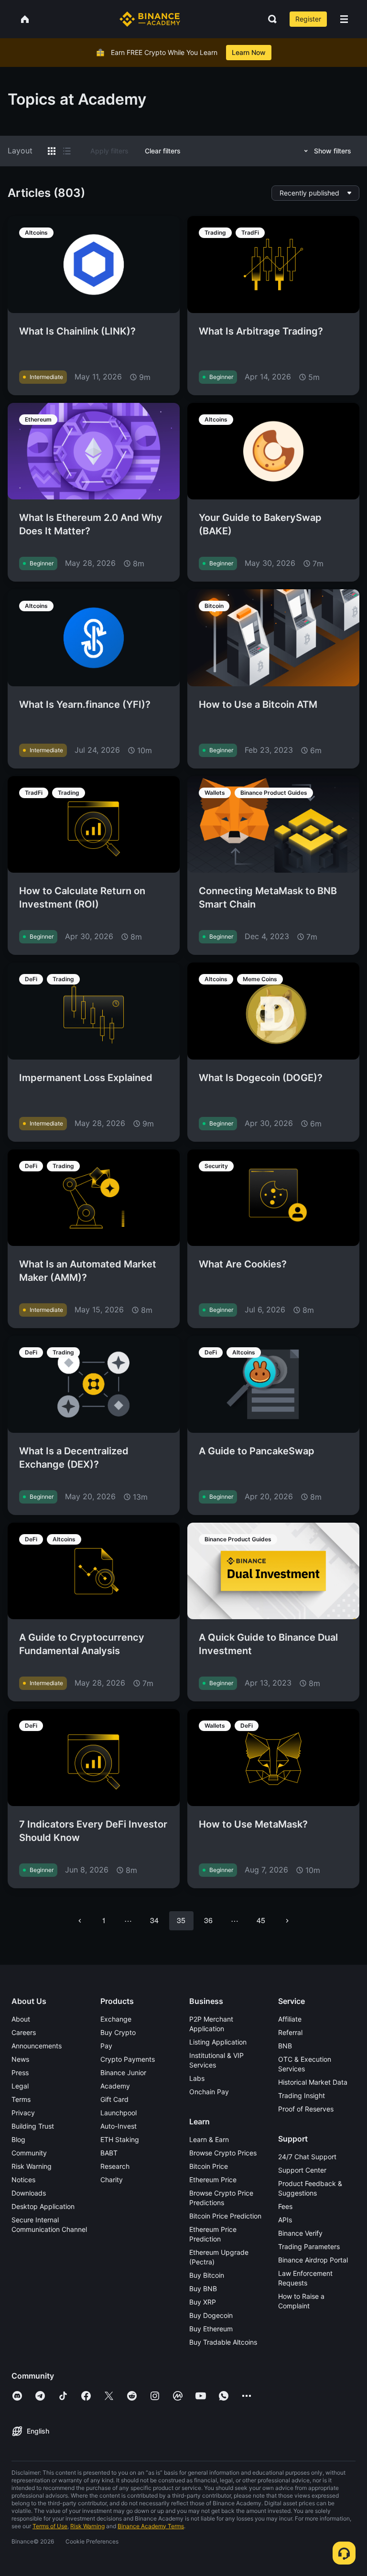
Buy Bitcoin (207, 2275)
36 (208, 1920)
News (20, 2059)
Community (29, 2153)
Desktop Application (43, 2206)
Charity (112, 2180)
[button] (344, 19)
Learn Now (249, 52)
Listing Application (218, 2042)
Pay (106, 2046)
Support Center (302, 2170)
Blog (18, 2139)
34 (154, 1920)
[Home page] (150, 19)
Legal (20, 2086)
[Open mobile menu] (344, 19)
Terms (21, 2099)
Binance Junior (123, 2073)
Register (308, 19)
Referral (290, 2032)
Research (115, 2166)
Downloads (29, 2193)
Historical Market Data (313, 2082)
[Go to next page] (287, 1921)
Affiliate (290, 2019)
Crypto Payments (128, 2059)
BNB (285, 2046)
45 (261, 1920)
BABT (109, 2153)
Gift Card (114, 2099)
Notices (23, 2180)
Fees (285, 2206)
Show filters (333, 151)
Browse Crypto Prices (223, 2153)
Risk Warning (32, 2166)
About (21, 2019)
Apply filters (109, 151)
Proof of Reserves (306, 2109)
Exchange (116, 2019)
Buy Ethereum (211, 2329)
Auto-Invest (119, 2126)
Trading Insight (302, 2095)
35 (181, 1920)
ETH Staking (120, 2139)
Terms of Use (50, 2526)
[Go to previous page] (80, 1921)
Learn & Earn (209, 2139)
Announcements (37, 2046)
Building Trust (33, 2126)
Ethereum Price (213, 2180)
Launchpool (119, 2113)
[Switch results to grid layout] (52, 151)
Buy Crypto (118, 2032)
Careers (24, 2032)
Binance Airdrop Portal (313, 2260)
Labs (197, 2078)
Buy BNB (203, 2289)
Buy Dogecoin (211, 2315)
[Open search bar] (270, 19)
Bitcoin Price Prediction (225, 2216)
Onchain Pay (209, 2092)
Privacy (23, 2113)
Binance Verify (300, 2233)
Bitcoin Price (209, 2166)
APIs (285, 2220)
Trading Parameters (309, 2246)
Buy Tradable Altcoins (223, 2342)
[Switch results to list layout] (67, 151)
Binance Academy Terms (151, 2526)
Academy (115, 2086)
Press (20, 2073)
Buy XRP (203, 2302)
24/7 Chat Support (307, 2157)
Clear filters (163, 151)
